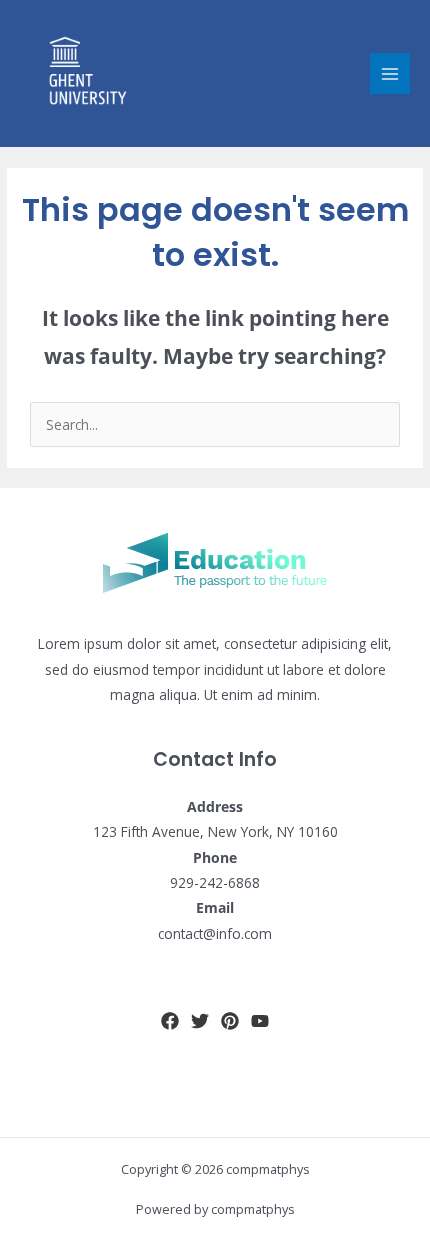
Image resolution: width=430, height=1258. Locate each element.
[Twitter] (200, 1021)
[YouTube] (260, 1021)
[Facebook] (170, 1021)
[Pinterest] (230, 1021)
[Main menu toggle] (390, 73)
